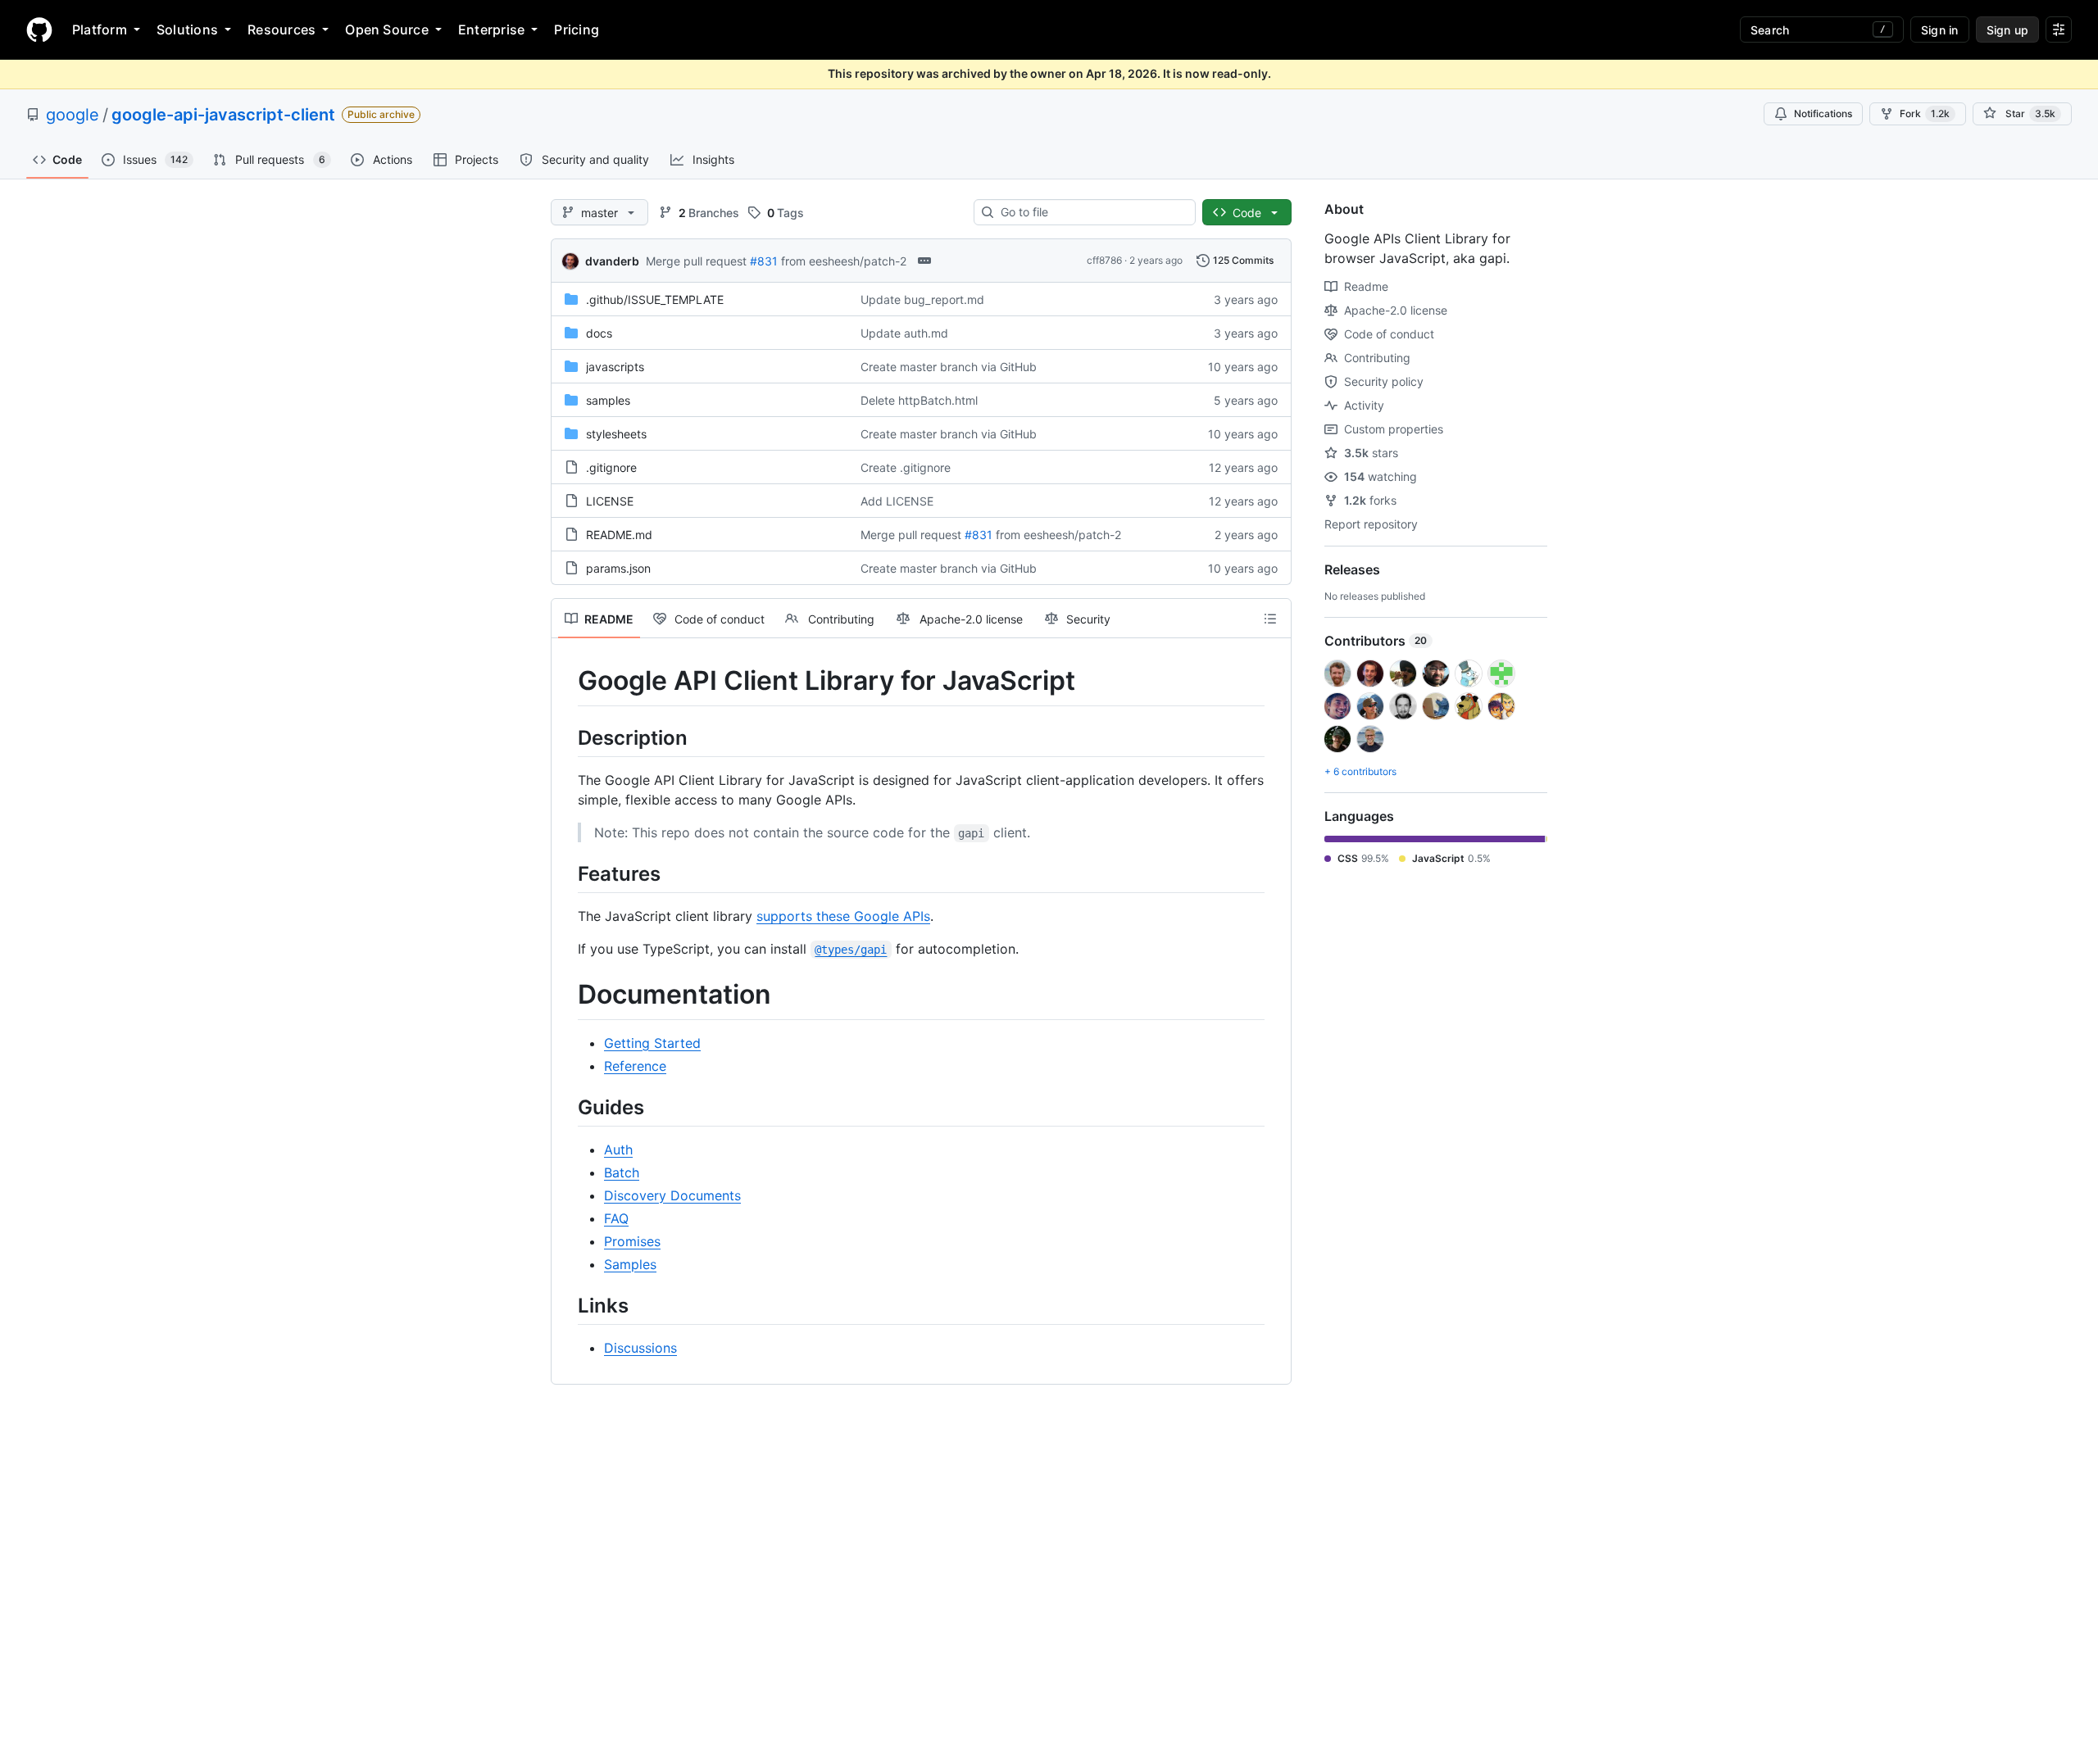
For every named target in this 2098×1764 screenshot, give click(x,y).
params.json (618, 568)
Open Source (387, 29)
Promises (632, 1241)
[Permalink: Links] (566, 1305)
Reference (635, 1066)
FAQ (616, 1218)
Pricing (577, 29)
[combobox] (1091, 212)
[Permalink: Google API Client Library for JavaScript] (566, 681)
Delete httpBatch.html (919, 400)
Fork (1925, 113)
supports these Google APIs (843, 916)
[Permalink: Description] (566, 737)
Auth (618, 1150)
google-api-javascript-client (223, 115)
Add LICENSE (897, 501)
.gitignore (611, 467)
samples (608, 400)
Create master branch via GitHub (949, 367)
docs (599, 333)
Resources (282, 29)
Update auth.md (904, 333)
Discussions (640, 1348)
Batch (622, 1172)
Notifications (1823, 113)
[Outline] (1270, 619)
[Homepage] (39, 29)
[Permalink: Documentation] (566, 995)
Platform (100, 29)
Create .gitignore (906, 467)
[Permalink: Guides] (566, 1107)
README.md (619, 535)
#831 (764, 261)
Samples (630, 1264)
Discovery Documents (672, 1195)
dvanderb (612, 261)
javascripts (615, 367)
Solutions (187, 29)
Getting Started (652, 1043)
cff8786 (1104, 260)
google (73, 115)
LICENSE (610, 501)
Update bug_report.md (922, 299)
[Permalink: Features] (566, 873)
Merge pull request (696, 261)
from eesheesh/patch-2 (844, 261)
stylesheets (616, 434)
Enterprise (491, 29)
